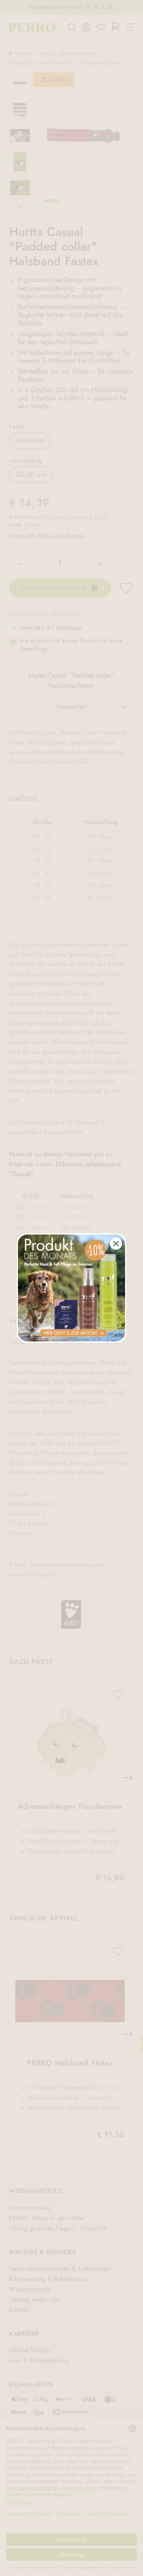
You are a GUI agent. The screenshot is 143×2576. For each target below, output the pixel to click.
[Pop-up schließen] (116, 1244)
